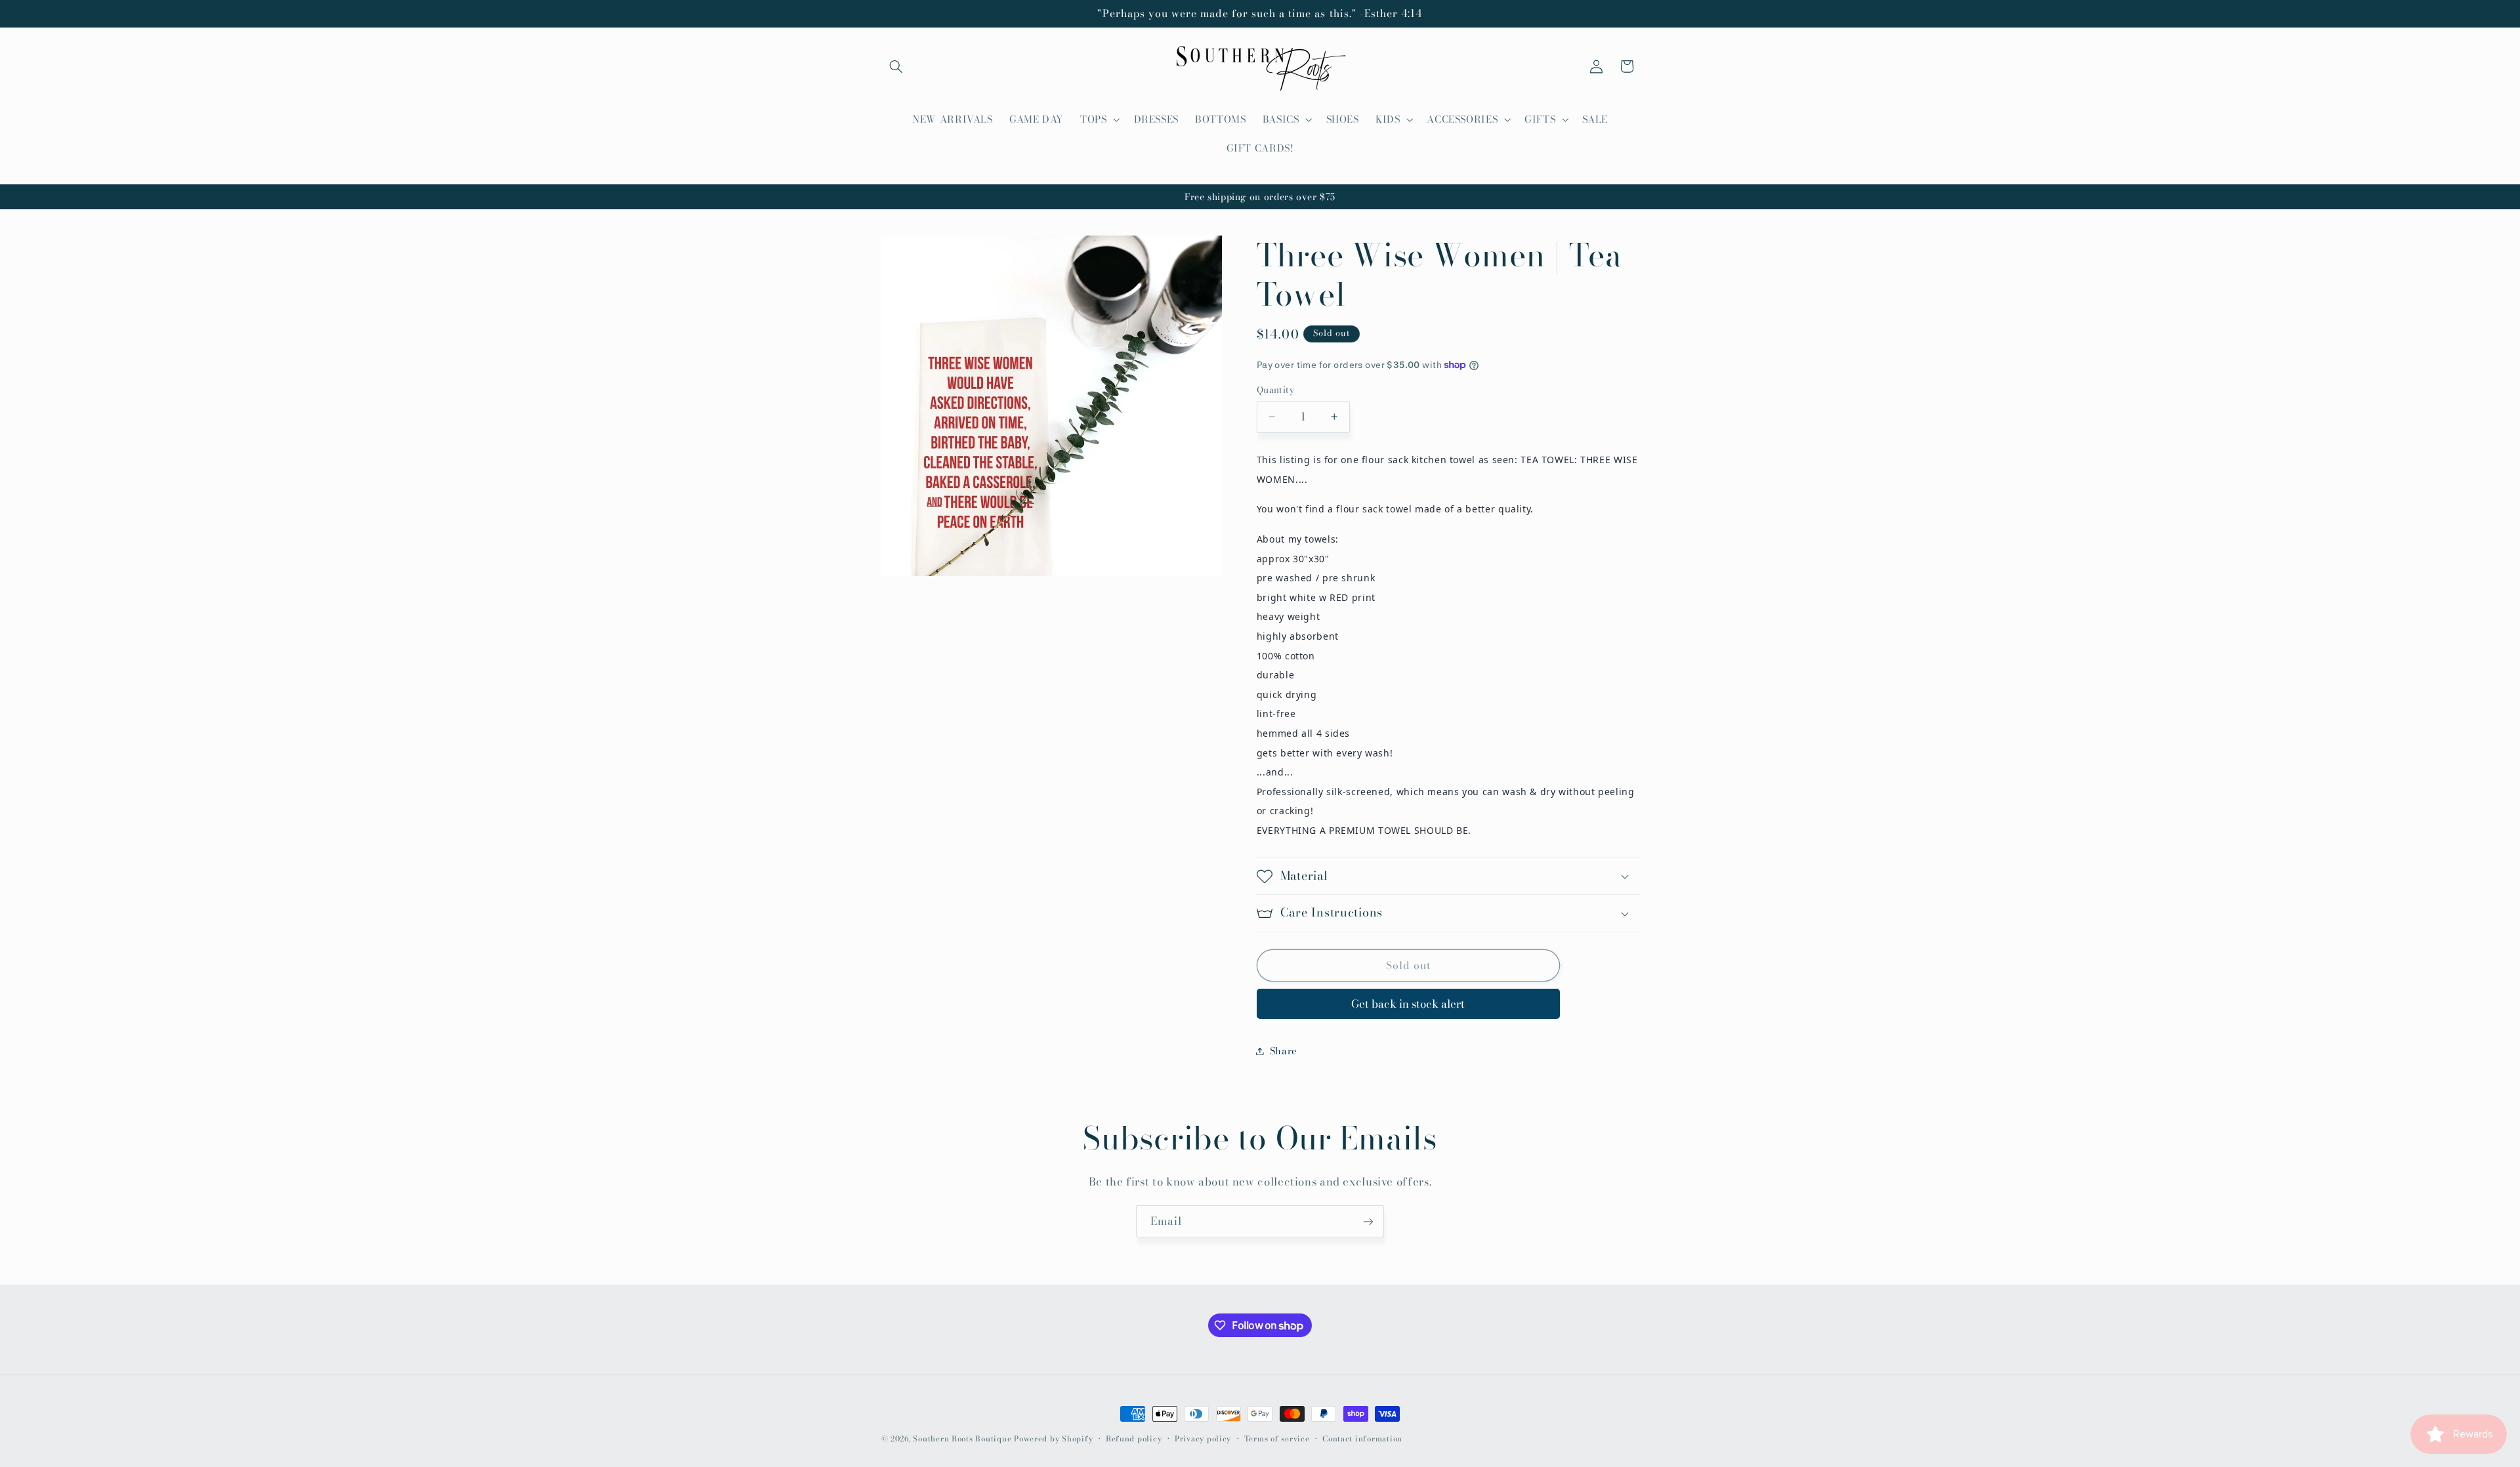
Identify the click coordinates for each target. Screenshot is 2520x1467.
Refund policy (1134, 1439)
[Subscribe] (1368, 1221)
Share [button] (1284, 1051)
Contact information (1362, 1439)
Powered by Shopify (1053, 1439)
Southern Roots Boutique (962, 1439)
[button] (896, 66)
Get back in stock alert (1408, 1004)
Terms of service (1277, 1439)
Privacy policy (1203, 1439)
